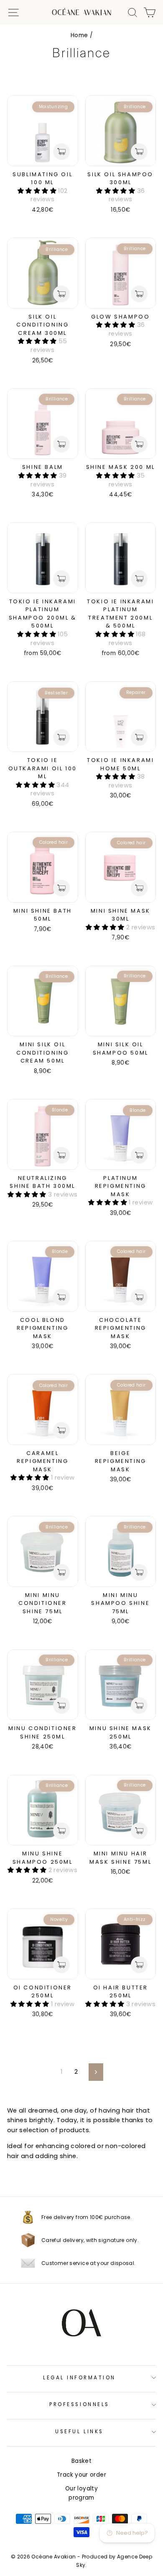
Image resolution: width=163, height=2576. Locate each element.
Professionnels (79, 2404)
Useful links (79, 2432)
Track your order (81, 2475)
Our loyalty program (81, 2493)
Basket (81, 2461)
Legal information (79, 2378)
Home (79, 35)
